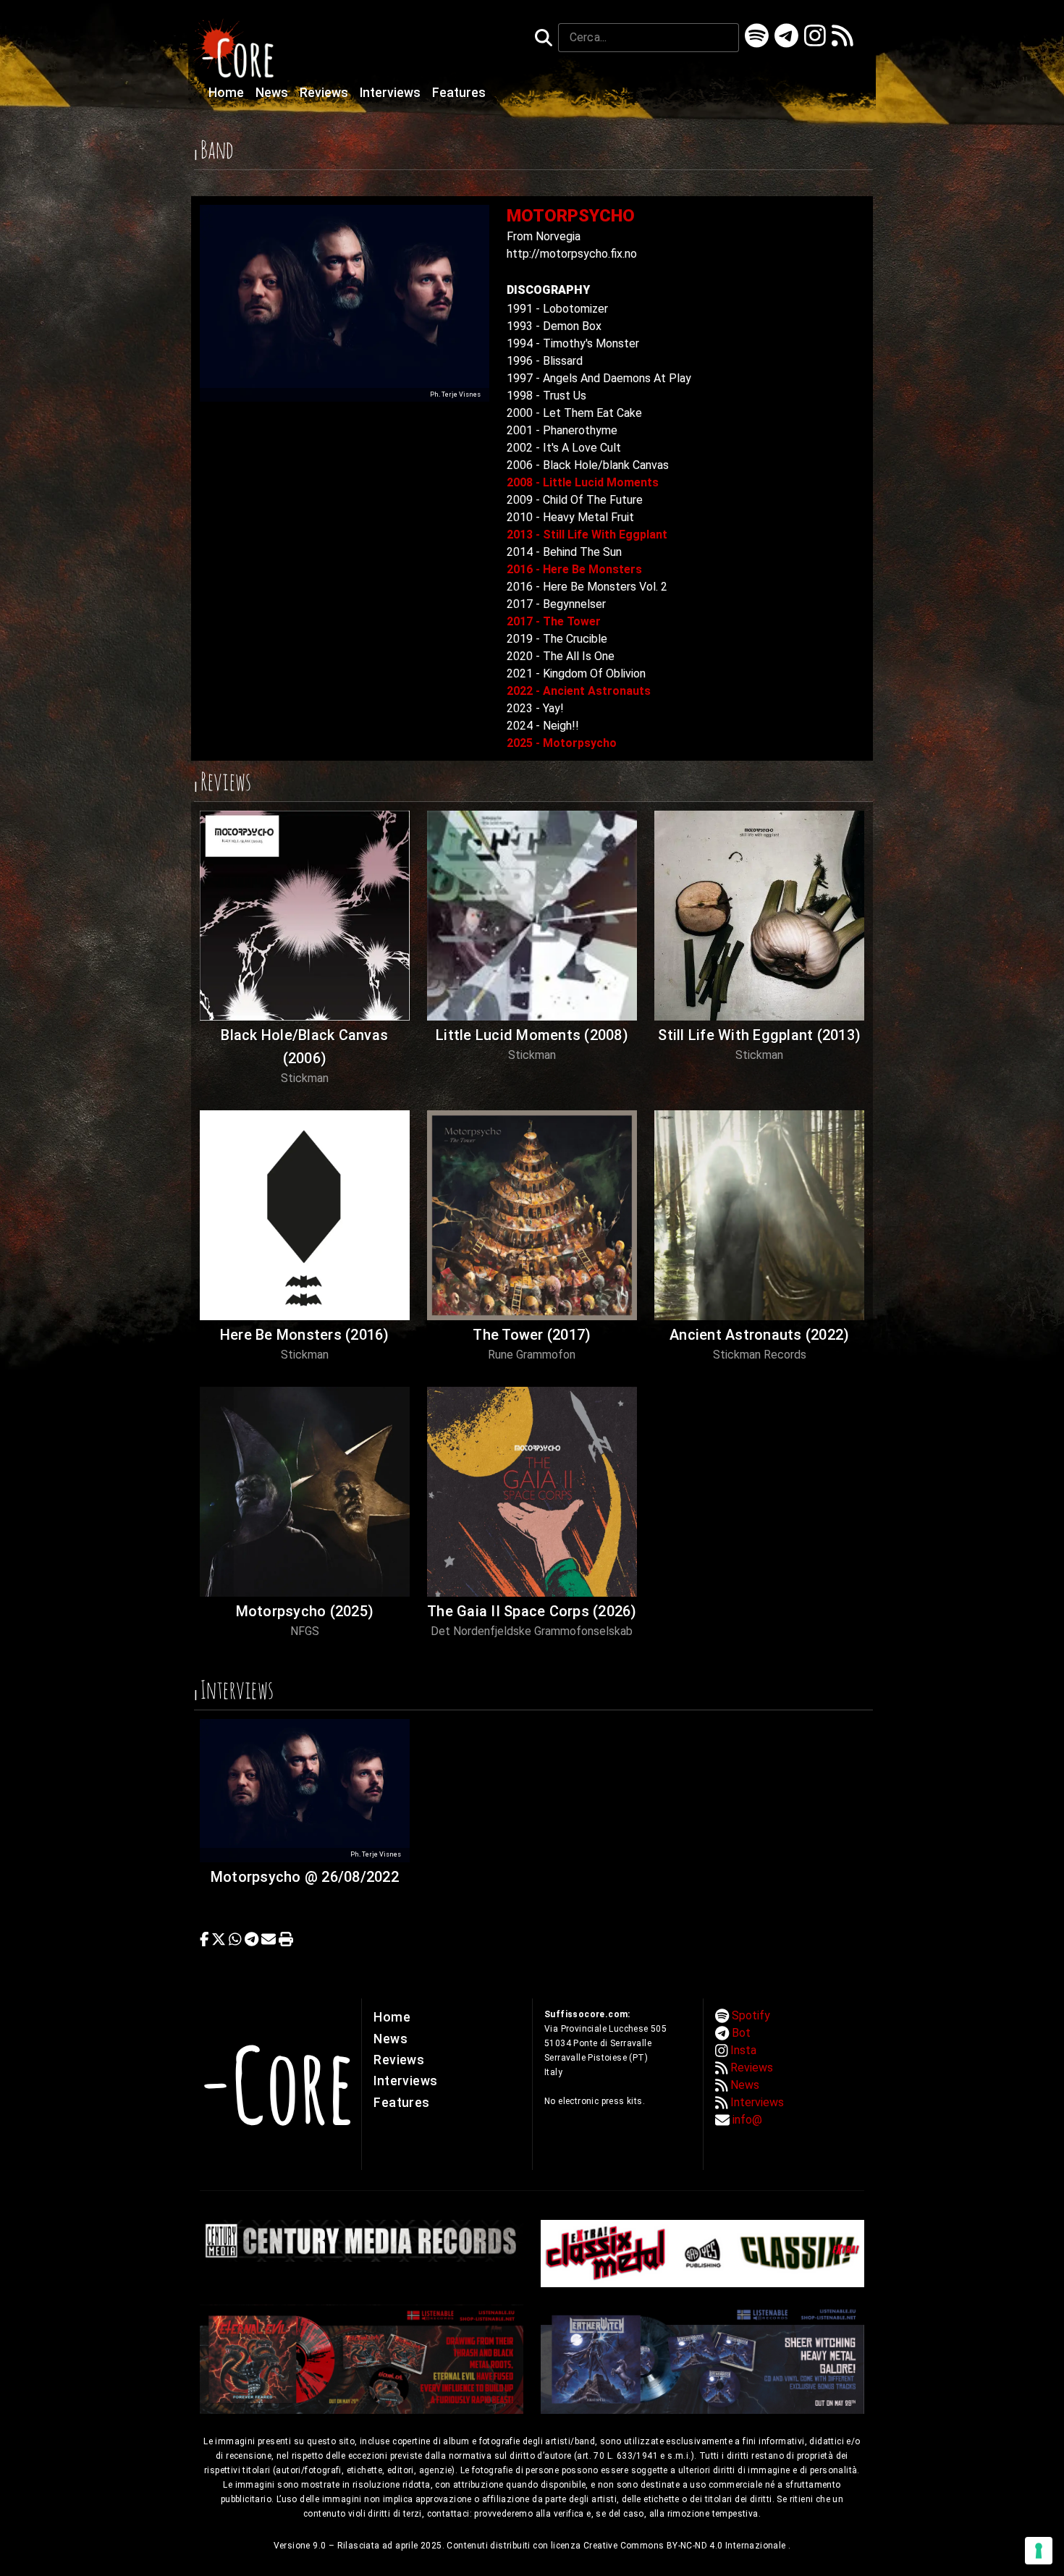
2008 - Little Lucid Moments (583, 482)
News (273, 93)
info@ (747, 2120)
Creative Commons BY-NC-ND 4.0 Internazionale (686, 2546)
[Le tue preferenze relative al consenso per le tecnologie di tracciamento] (1039, 2551)
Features (459, 93)
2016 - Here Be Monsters (574, 569)
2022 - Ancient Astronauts (579, 691)
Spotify (751, 2015)
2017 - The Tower (554, 621)
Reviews (325, 93)
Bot (741, 2033)
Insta (743, 2050)
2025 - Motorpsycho (562, 743)
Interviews (392, 93)
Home (228, 93)
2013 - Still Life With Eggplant (587, 535)
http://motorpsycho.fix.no (572, 254)
